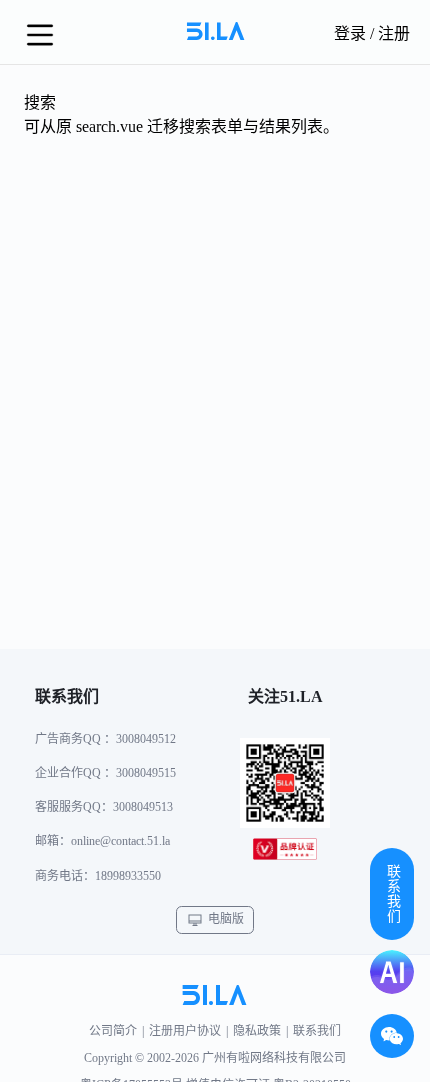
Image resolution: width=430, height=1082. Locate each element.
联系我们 (317, 1031)
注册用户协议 (185, 1031)
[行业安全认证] (285, 853)
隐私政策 (257, 1031)
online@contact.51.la (120, 841)
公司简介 (113, 1031)
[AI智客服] (392, 972)
